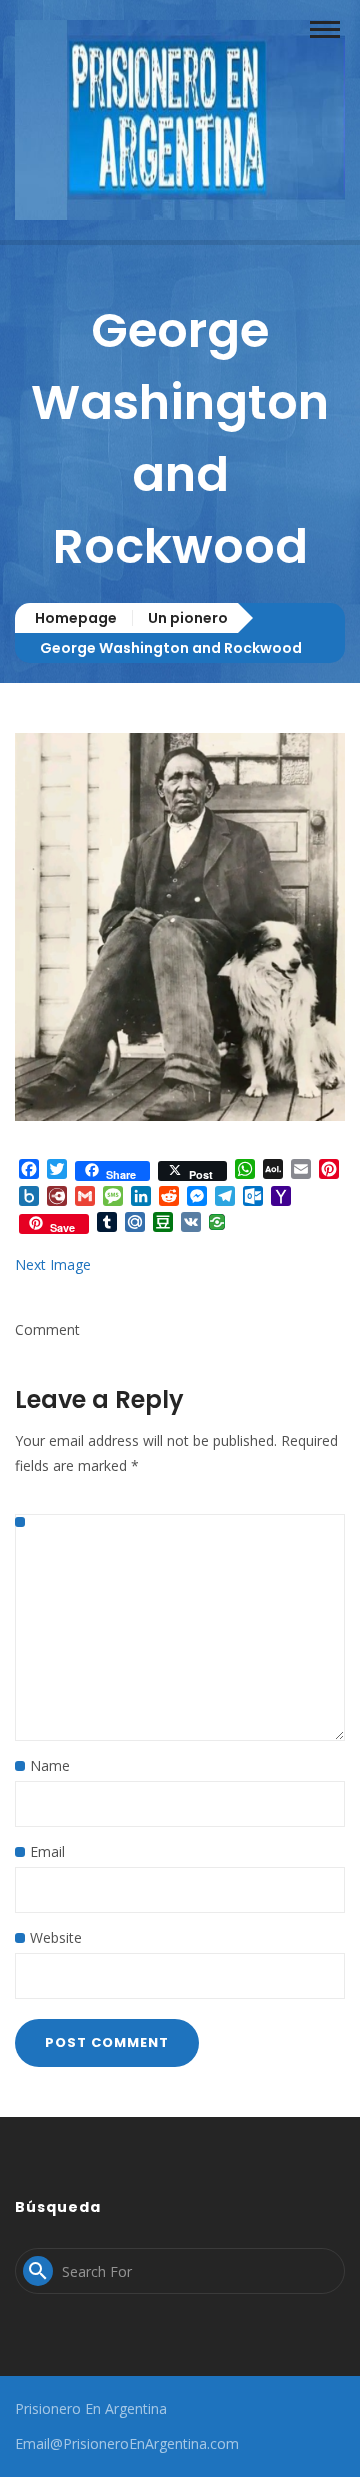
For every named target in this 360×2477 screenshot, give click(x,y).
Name (50, 1765)
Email (47, 1851)
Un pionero (188, 618)
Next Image (53, 1264)
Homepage (76, 618)
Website (56, 1937)
